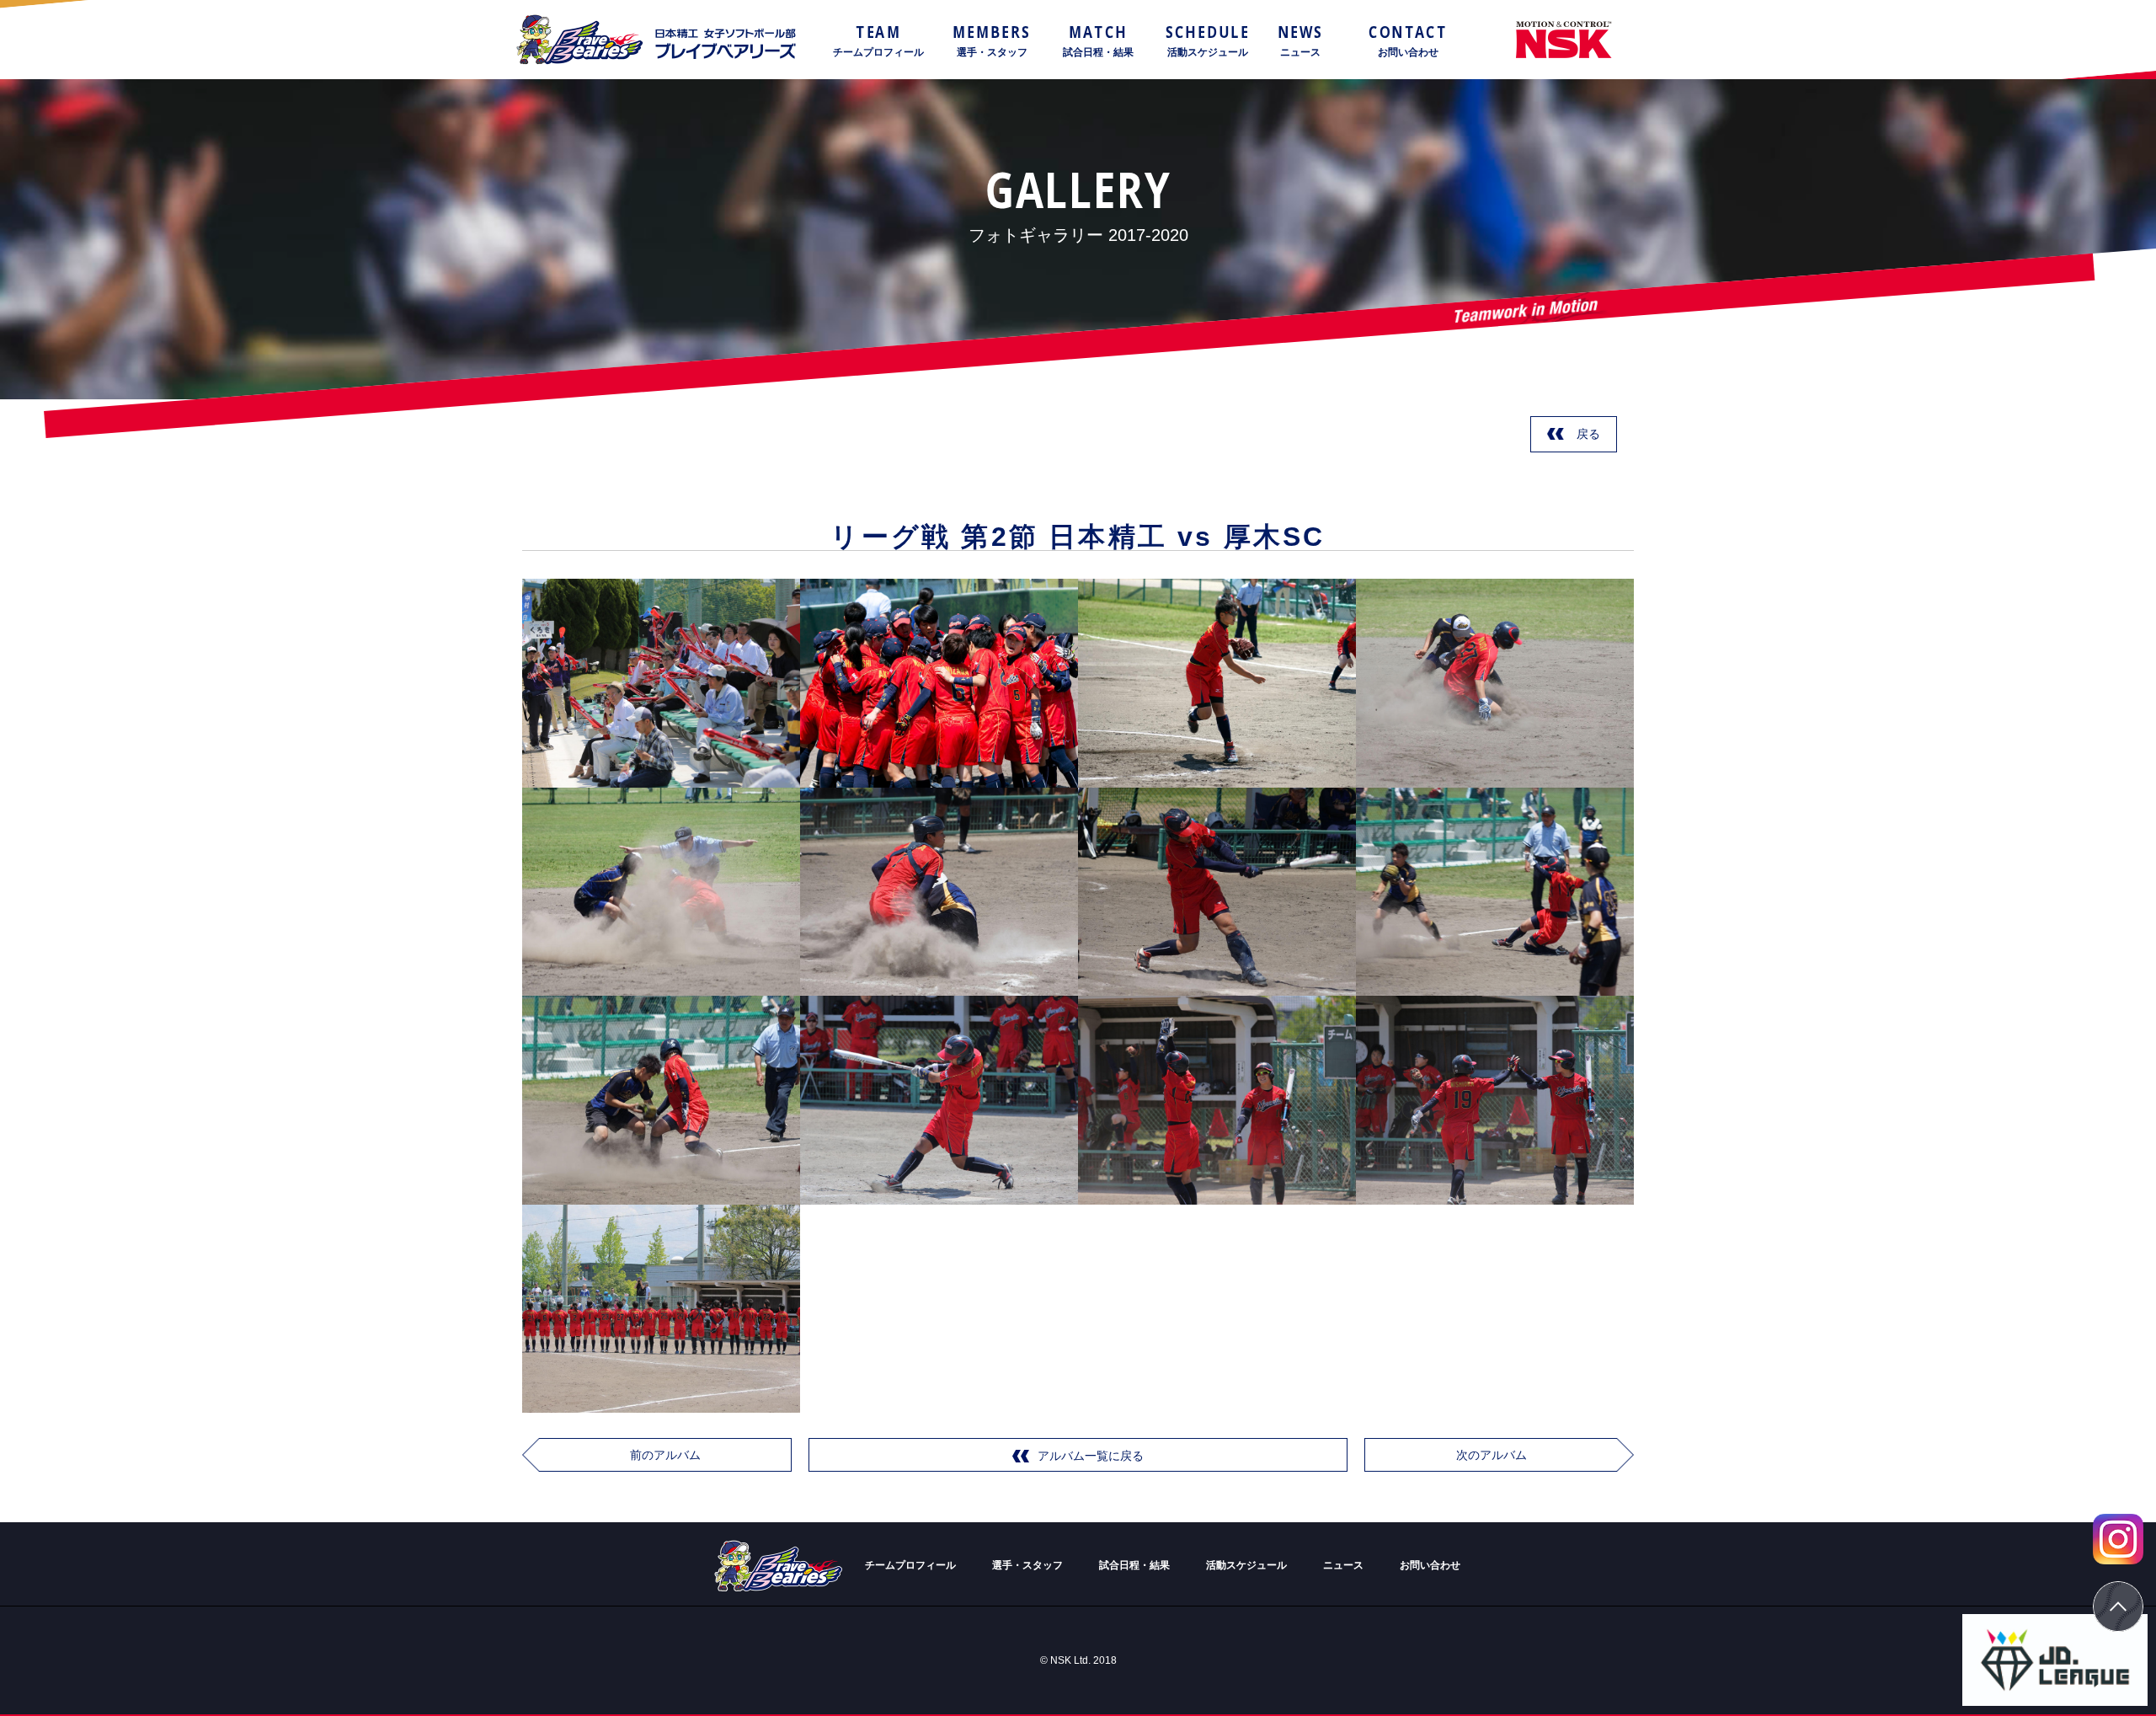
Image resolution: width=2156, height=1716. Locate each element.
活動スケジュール (1246, 1565)
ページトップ (2118, 1606)
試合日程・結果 (1134, 1565)
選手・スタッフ (1027, 1565)
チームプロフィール (910, 1565)
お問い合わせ (1430, 1565)
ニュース (1343, 1565)
